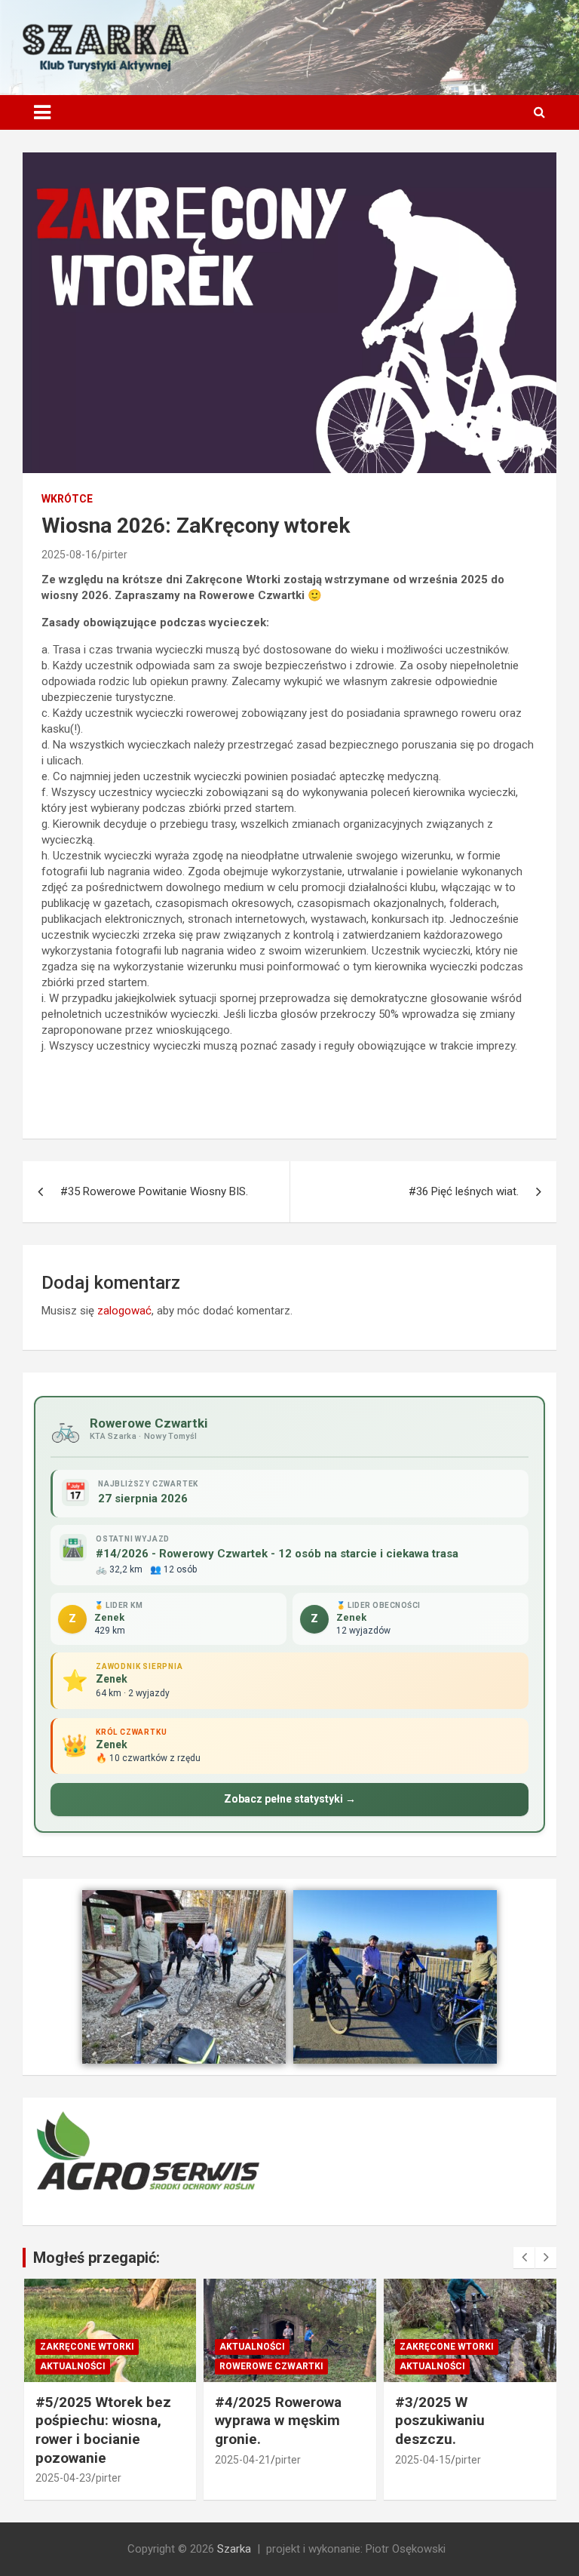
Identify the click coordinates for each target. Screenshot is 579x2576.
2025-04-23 (63, 2478)
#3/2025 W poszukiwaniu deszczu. (440, 2421)
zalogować (124, 1311)
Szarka (234, 2549)
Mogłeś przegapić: (96, 2258)
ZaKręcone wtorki (87, 2347)
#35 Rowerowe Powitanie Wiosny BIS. (154, 1191)
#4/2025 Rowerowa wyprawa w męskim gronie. (278, 2421)
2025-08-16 (69, 555)
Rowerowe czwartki (271, 2366)
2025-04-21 (243, 2460)
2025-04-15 (423, 2460)
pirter (115, 555)
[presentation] (524, 2258)
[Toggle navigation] (42, 112)
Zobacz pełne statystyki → (290, 1799)
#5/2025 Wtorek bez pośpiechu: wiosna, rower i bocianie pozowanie (103, 2430)
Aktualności (73, 2366)
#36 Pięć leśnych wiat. (464, 1191)
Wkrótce (67, 499)
